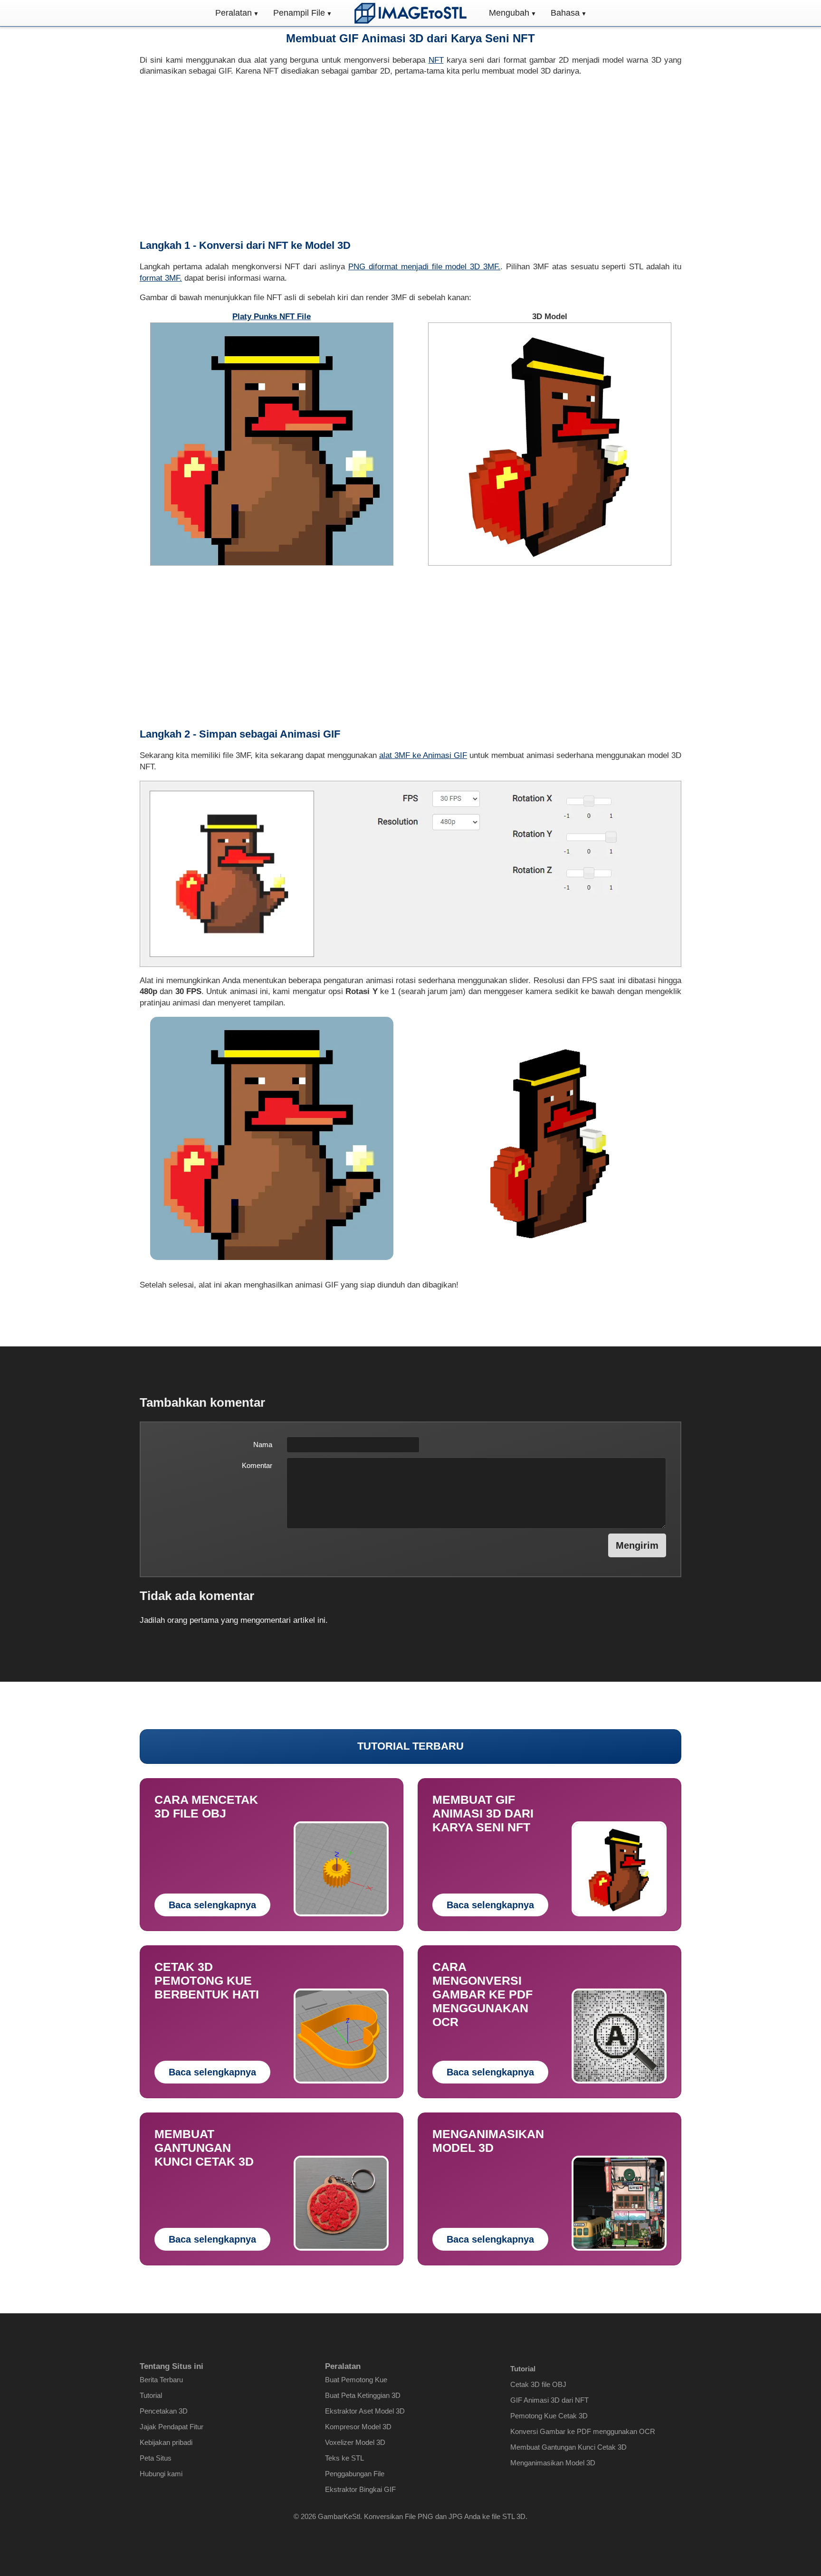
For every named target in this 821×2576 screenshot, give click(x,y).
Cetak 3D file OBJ (538, 2384)
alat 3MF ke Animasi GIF (423, 755)
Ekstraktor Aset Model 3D (365, 2411)
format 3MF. (161, 278)
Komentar (257, 1465)
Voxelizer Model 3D (355, 2442)
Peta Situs (156, 2458)
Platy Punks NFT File (272, 317)
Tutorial (151, 2395)
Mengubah (509, 13)
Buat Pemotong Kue (356, 2380)
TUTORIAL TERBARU (410, 1746)
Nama (263, 1444)
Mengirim (637, 1545)
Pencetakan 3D (164, 2411)
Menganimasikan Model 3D (553, 2463)
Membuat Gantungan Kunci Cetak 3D (568, 2447)
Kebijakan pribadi (166, 2442)
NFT (436, 60)
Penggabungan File (355, 2474)
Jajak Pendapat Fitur (172, 2427)
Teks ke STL (344, 2458)
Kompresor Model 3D (358, 2427)
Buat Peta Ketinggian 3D (363, 2395)
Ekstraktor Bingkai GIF (360, 2489)
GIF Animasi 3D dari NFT (549, 2400)
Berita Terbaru (161, 2380)
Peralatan (234, 13)
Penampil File (299, 13)
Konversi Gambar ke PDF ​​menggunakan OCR (583, 2431)
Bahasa (565, 13)
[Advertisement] (410, 158)
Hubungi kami (161, 2474)
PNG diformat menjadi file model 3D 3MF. (424, 267)
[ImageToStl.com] (410, 13)
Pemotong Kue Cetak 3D (549, 2416)
